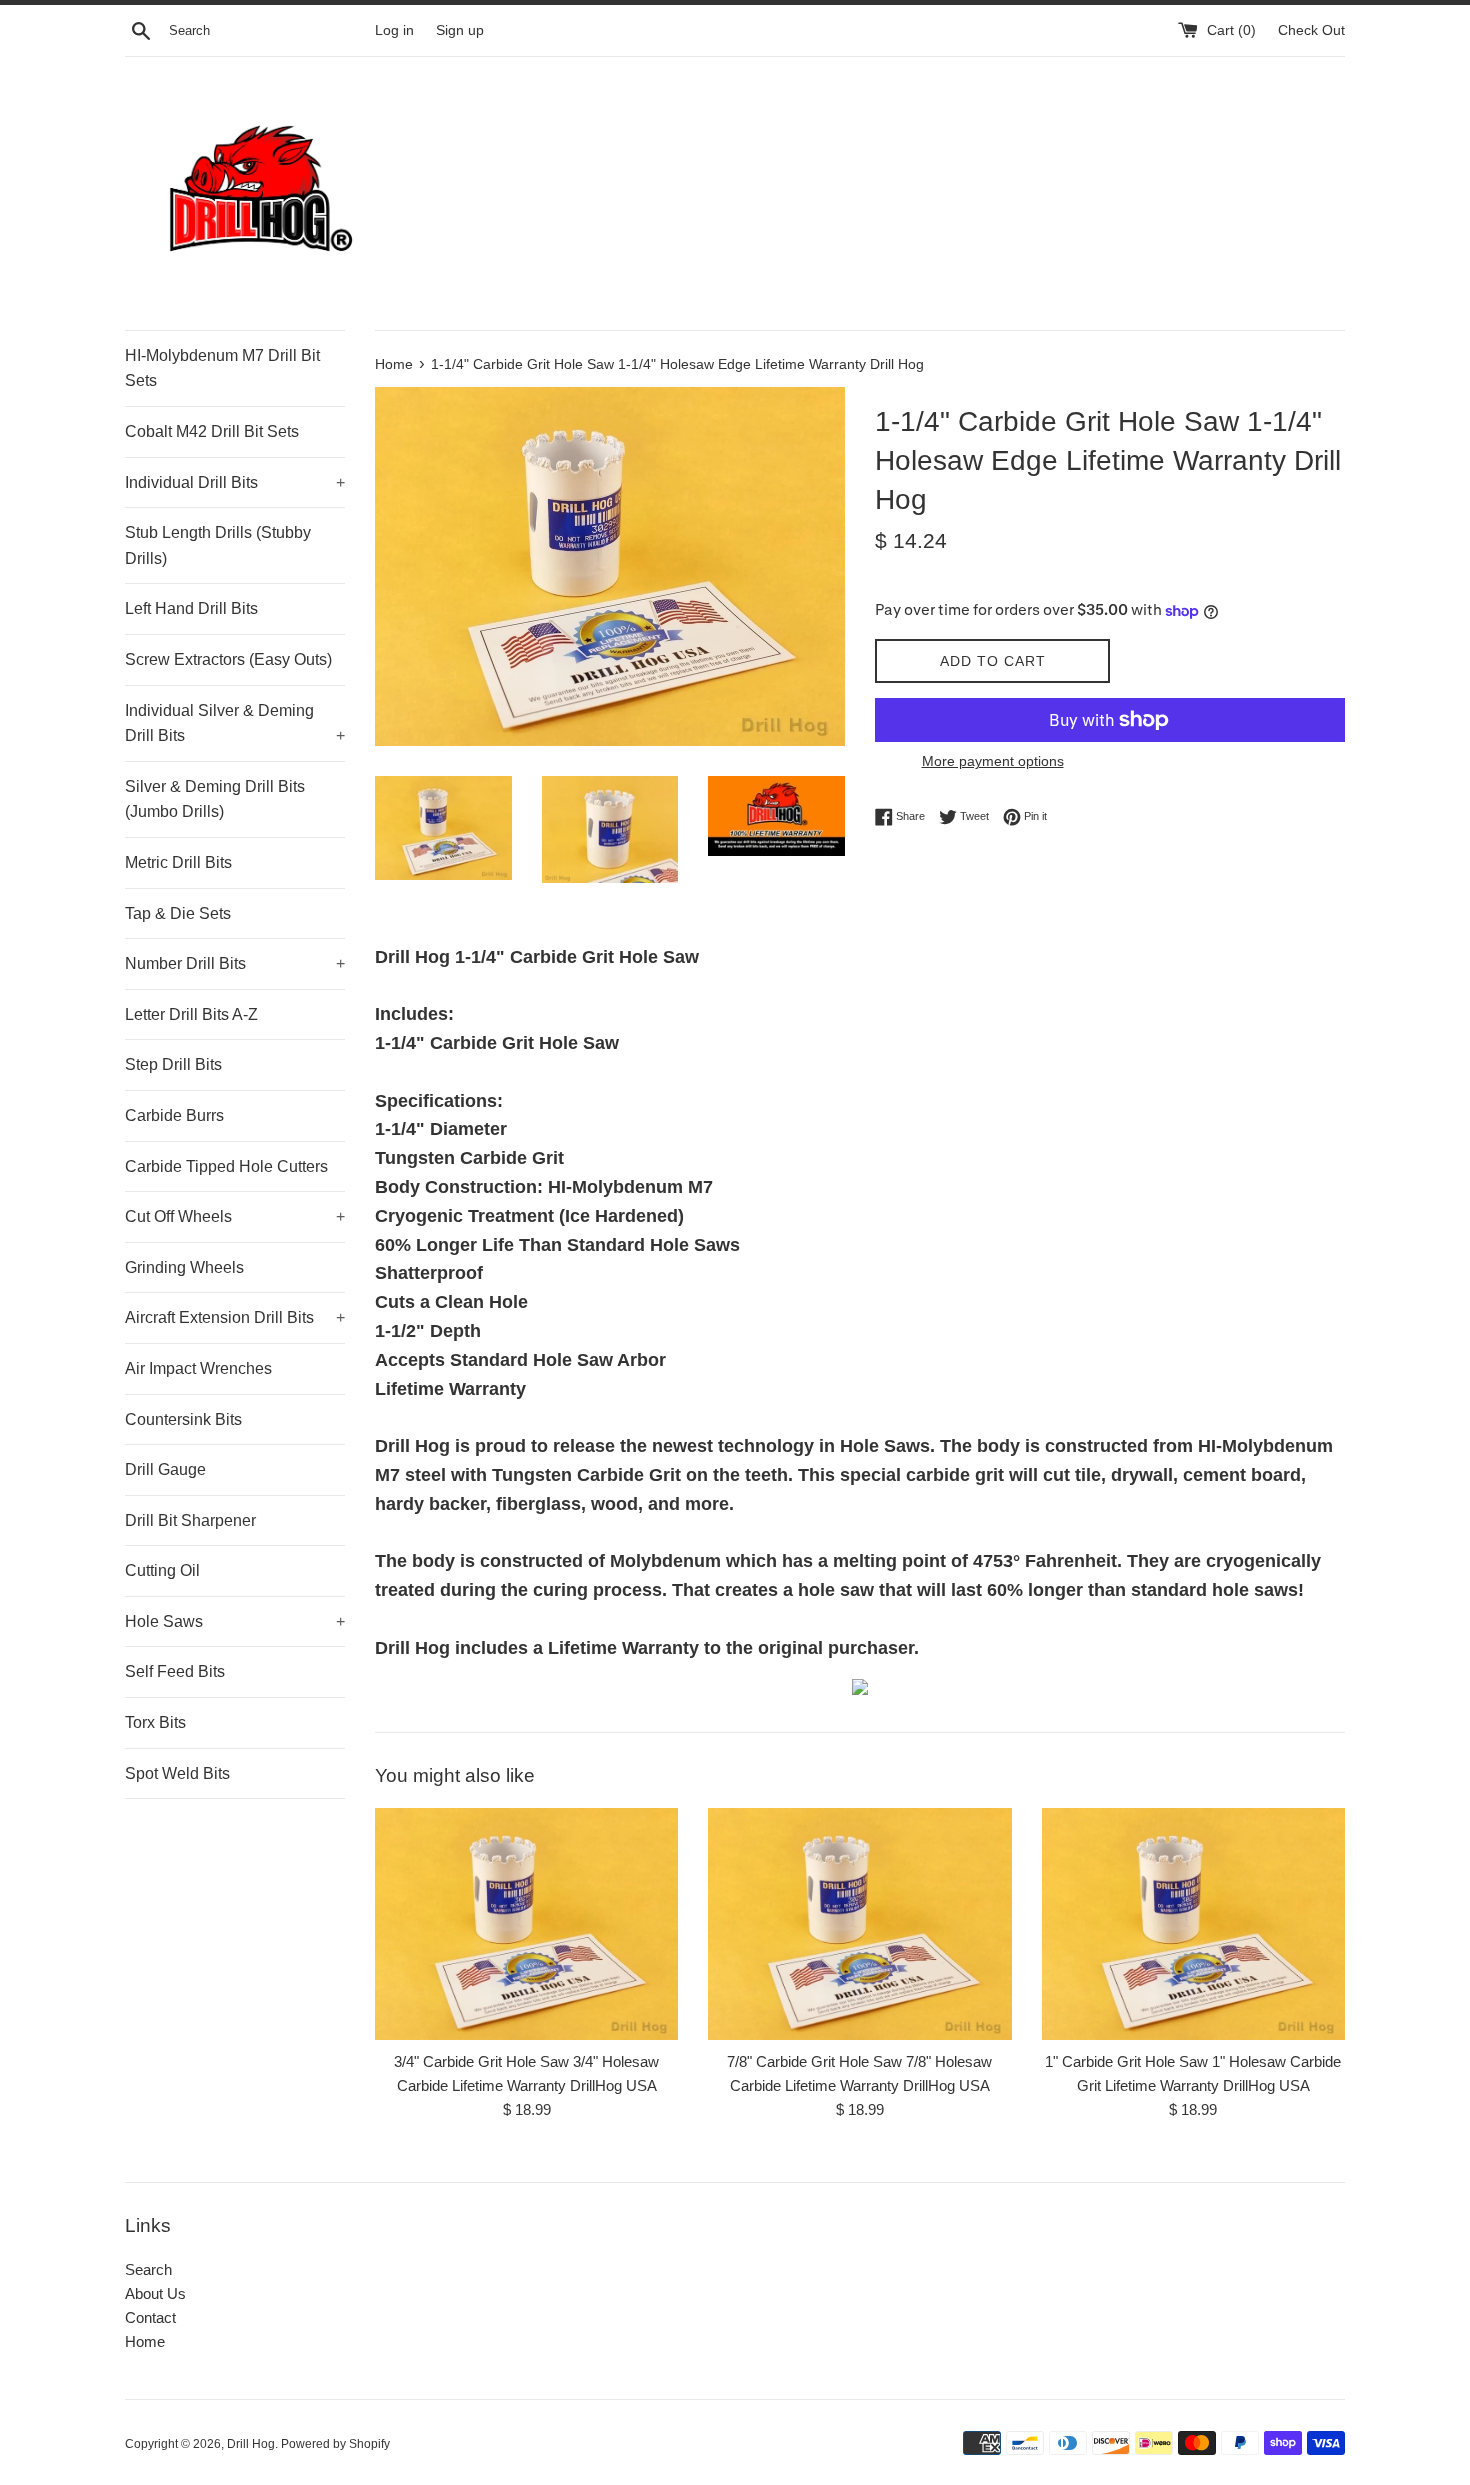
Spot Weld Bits (177, 1773)
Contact (150, 2317)
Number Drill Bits (235, 963)
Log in (394, 30)
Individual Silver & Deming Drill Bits (235, 723)
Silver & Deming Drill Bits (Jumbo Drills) (215, 799)
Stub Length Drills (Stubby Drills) (218, 545)
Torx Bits (155, 1722)
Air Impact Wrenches (198, 1368)
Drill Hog (251, 2444)
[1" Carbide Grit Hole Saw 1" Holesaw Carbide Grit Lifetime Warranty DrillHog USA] (1193, 1924)
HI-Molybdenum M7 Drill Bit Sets (222, 368)
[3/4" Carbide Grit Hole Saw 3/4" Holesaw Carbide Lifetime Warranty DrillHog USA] (526, 1924)
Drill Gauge (165, 1469)
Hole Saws (235, 1621)
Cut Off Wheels (235, 1216)
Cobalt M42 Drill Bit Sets (212, 431)
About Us (155, 2293)
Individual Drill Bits (235, 482)
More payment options (993, 761)
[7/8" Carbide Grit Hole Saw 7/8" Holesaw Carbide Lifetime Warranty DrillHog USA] (859, 1924)
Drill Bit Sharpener (190, 1520)
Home (145, 2341)
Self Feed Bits (175, 1671)
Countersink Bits (183, 1419)
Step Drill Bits (173, 1064)
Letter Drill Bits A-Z (191, 1014)
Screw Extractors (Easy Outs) (228, 659)
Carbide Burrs (174, 1115)
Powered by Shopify (335, 2444)
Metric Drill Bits (178, 862)
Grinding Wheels (184, 1267)
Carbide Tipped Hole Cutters (226, 1166)
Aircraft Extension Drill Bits (235, 1317)
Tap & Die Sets (178, 913)
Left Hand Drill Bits (191, 608)
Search (148, 2269)
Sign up (460, 30)
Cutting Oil (162, 1570)
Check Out (1311, 30)
